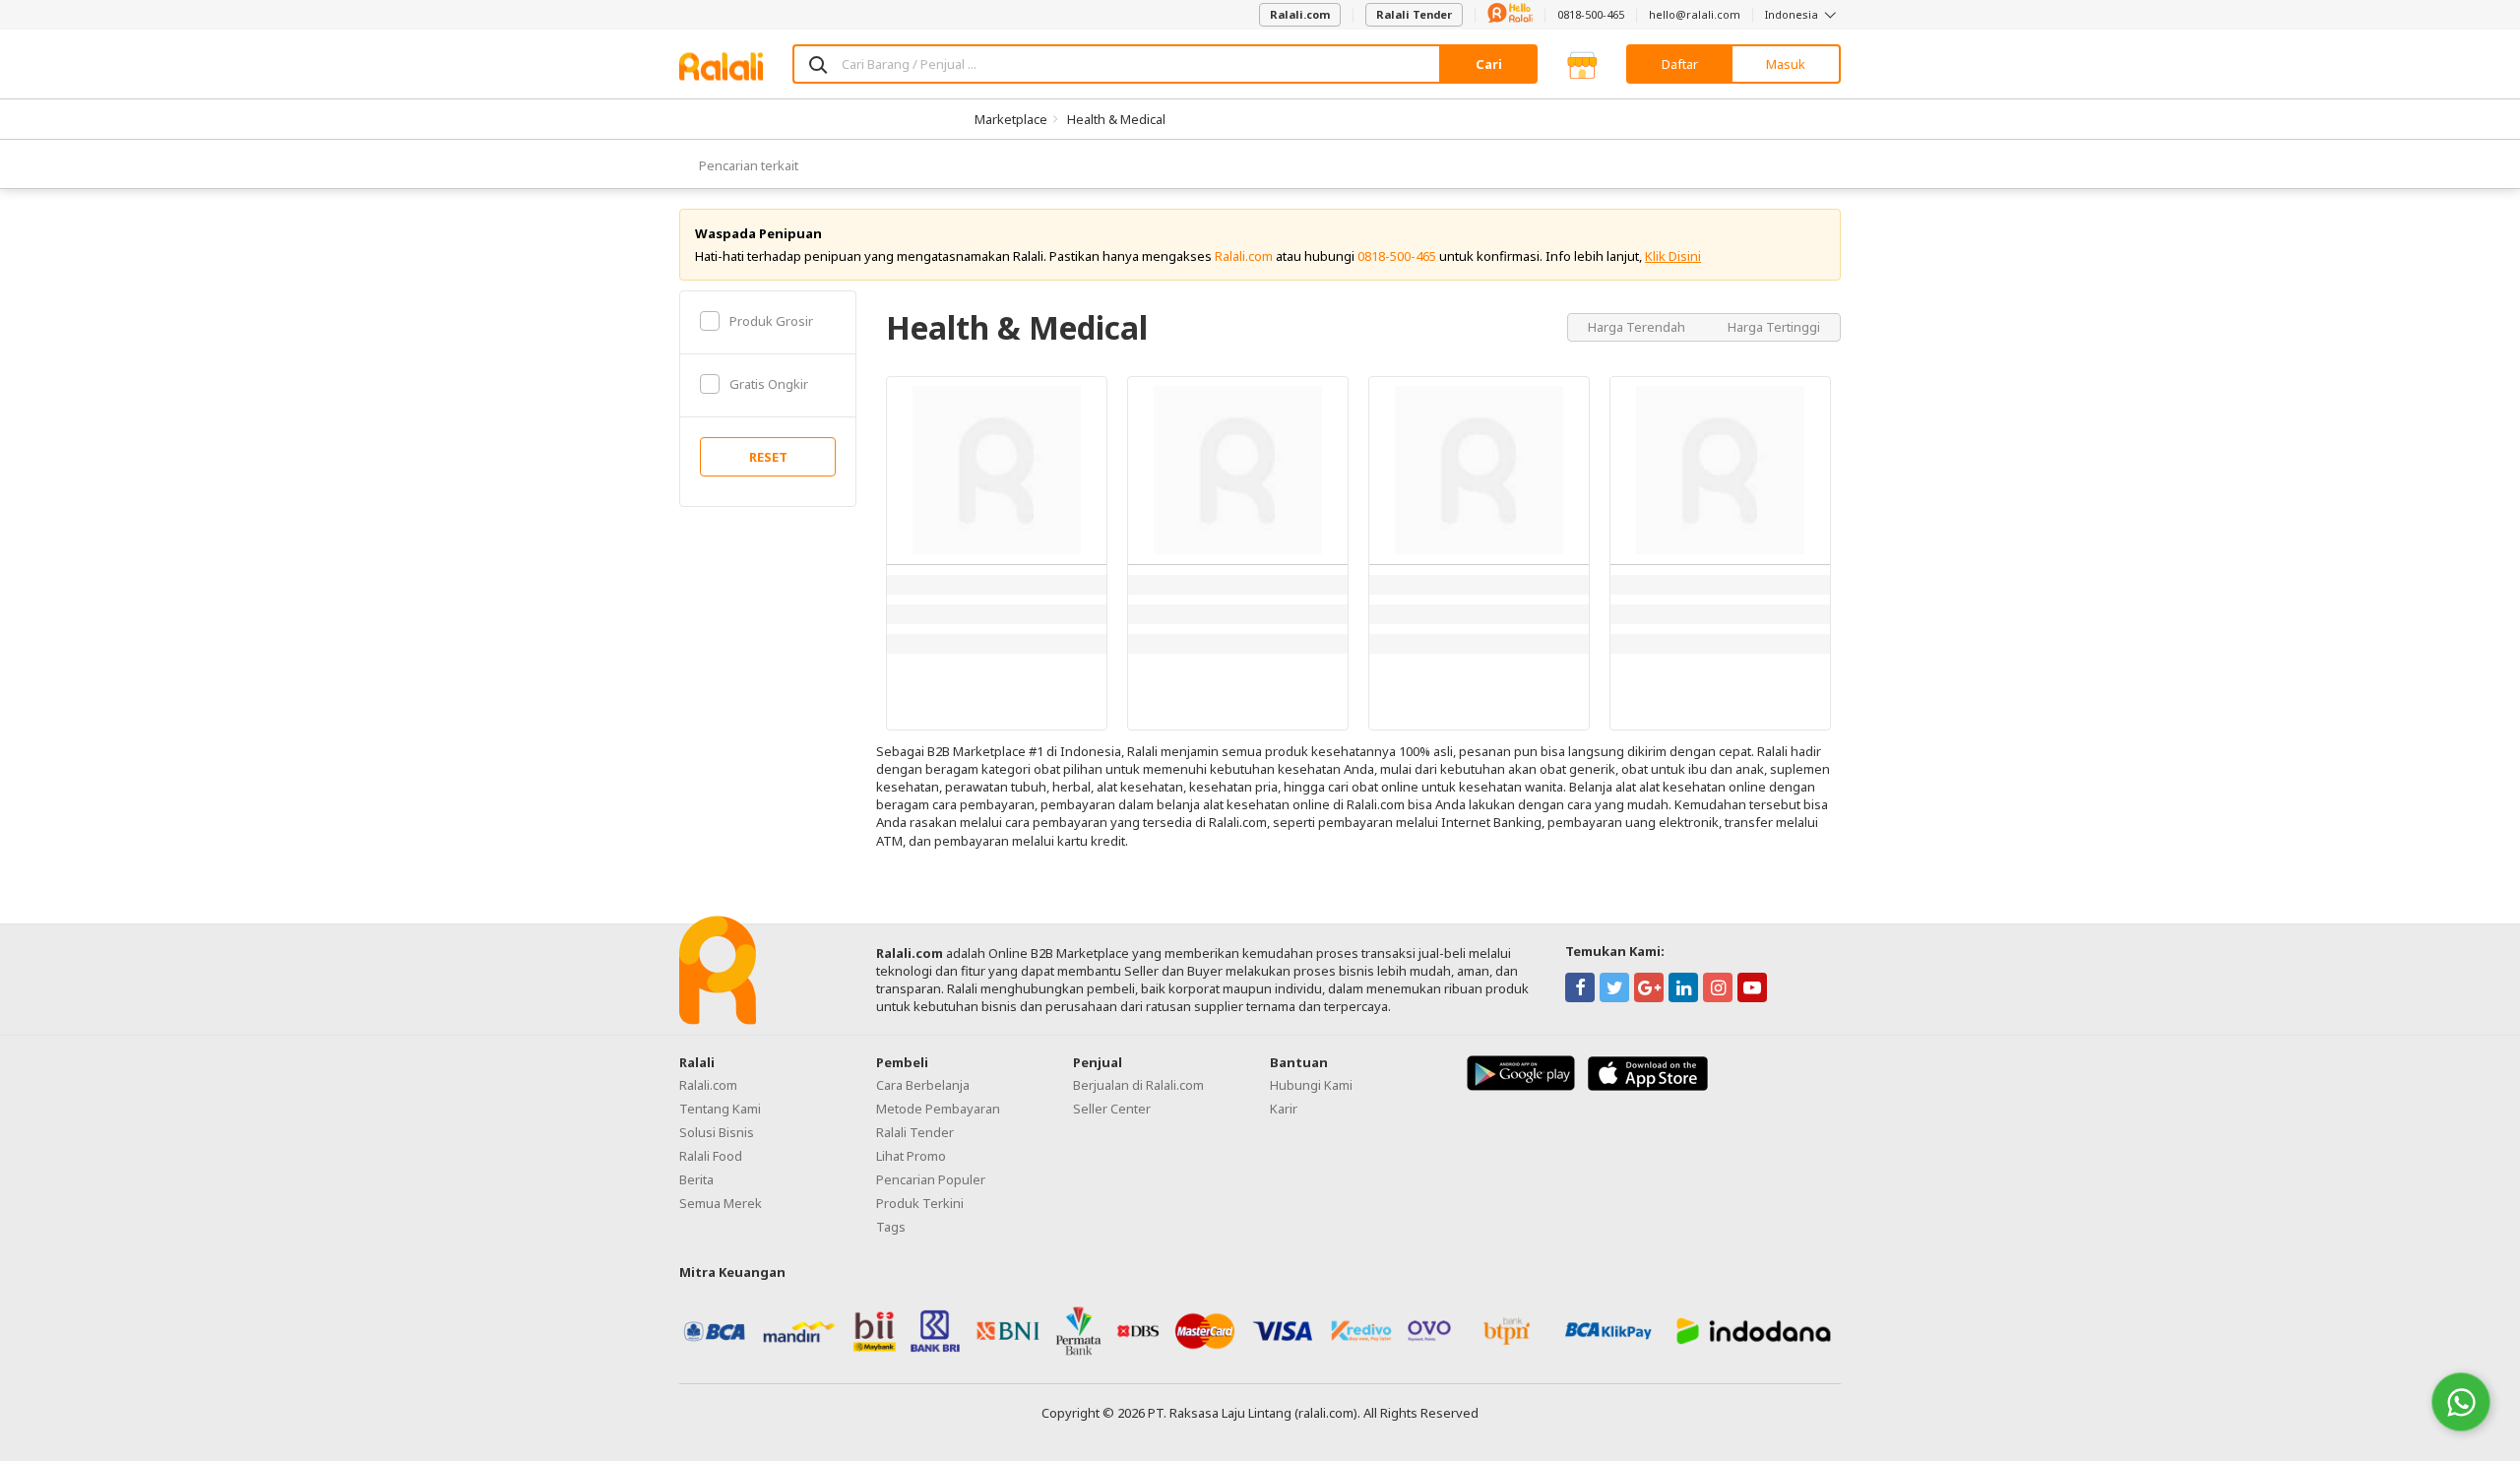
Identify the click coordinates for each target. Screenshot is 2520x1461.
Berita (696, 1179)
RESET (768, 457)
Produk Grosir (771, 321)
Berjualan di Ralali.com (1138, 1085)
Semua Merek (721, 1203)
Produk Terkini (920, 1203)
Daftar (1680, 64)
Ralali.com (1300, 14)
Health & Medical (1116, 119)
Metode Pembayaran (938, 1109)
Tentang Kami (720, 1109)
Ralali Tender (1414, 14)
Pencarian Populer (931, 1179)
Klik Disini (1673, 256)
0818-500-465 (1591, 14)
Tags (891, 1227)
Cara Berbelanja (923, 1085)
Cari (1489, 64)
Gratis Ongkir (769, 384)
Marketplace (1011, 119)
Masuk (1786, 64)
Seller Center (1112, 1109)
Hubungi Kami (1311, 1085)
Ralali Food (711, 1156)
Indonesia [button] (1793, 14)
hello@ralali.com (1695, 14)
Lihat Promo (911, 1156)
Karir (1284, 1109)
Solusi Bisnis (717, 1132)
